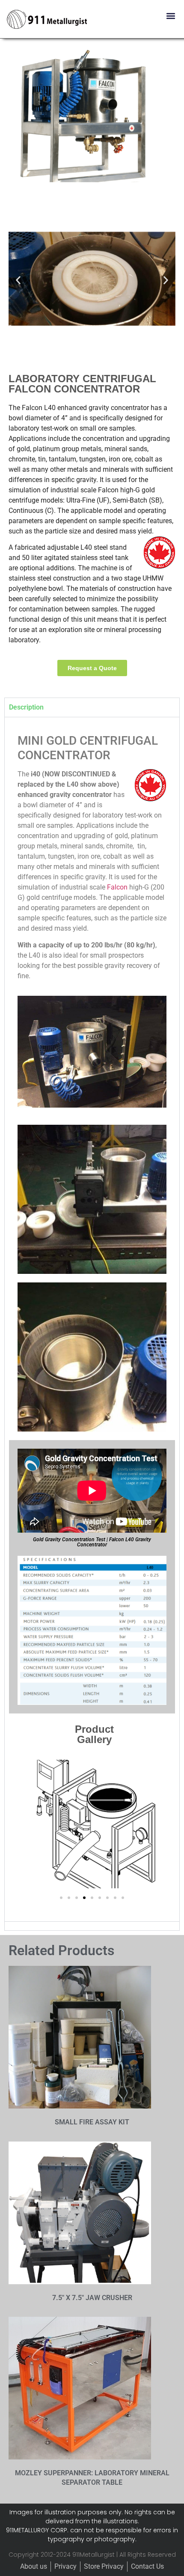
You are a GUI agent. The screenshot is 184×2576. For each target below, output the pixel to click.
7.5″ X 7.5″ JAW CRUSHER (92, 2298)
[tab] (92, 1926)
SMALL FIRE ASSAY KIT (92, 2122)
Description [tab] (26, 707)
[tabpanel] (92, 1319)
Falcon (117, 887)
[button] (171, 16)
